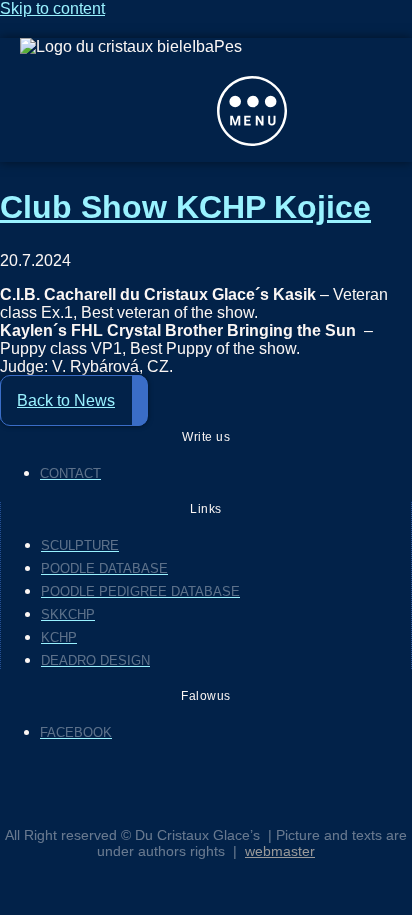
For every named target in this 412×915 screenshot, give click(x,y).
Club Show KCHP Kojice (185, 207)
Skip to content (52, 8)
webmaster (280, 851)
